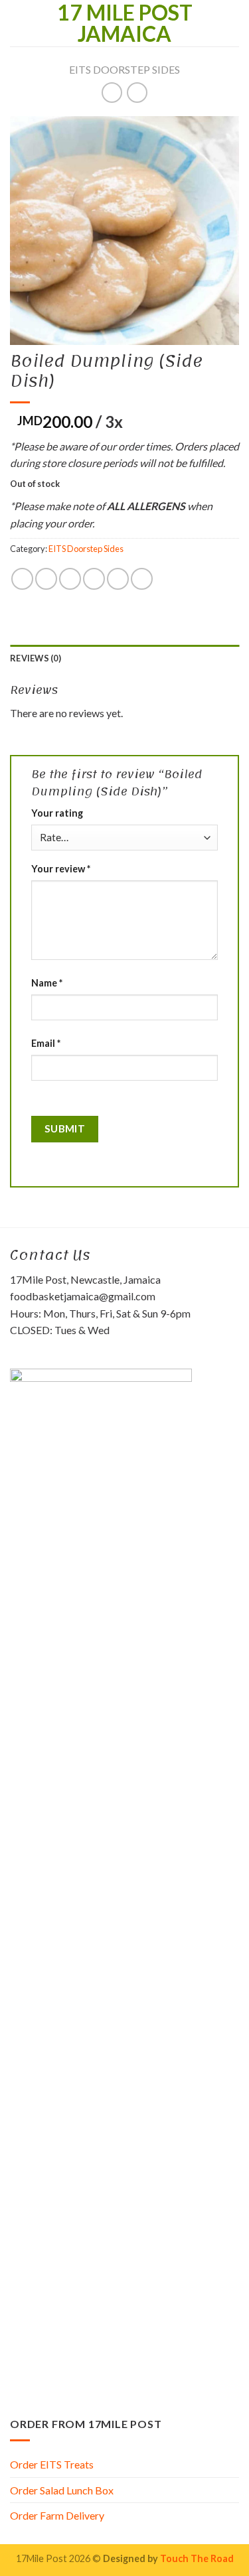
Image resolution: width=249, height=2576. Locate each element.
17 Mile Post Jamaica (125, 23)
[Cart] (232, 23)
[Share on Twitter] (70, 579)
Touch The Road (197, 2558)
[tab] (124, 658)
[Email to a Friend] (94, 579)
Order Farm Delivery (57, 2515)
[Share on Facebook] (46, 579)
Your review (61, 869)
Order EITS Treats (52, 2464)
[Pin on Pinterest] (118, 579)
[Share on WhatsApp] (22, 579)
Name (47, 983)
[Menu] (18, 23)
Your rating (57, 813)
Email (46, 1043)
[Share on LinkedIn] (142, 579)
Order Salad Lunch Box (62, 2490)
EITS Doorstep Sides (124, 69)
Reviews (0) (36, 658)
